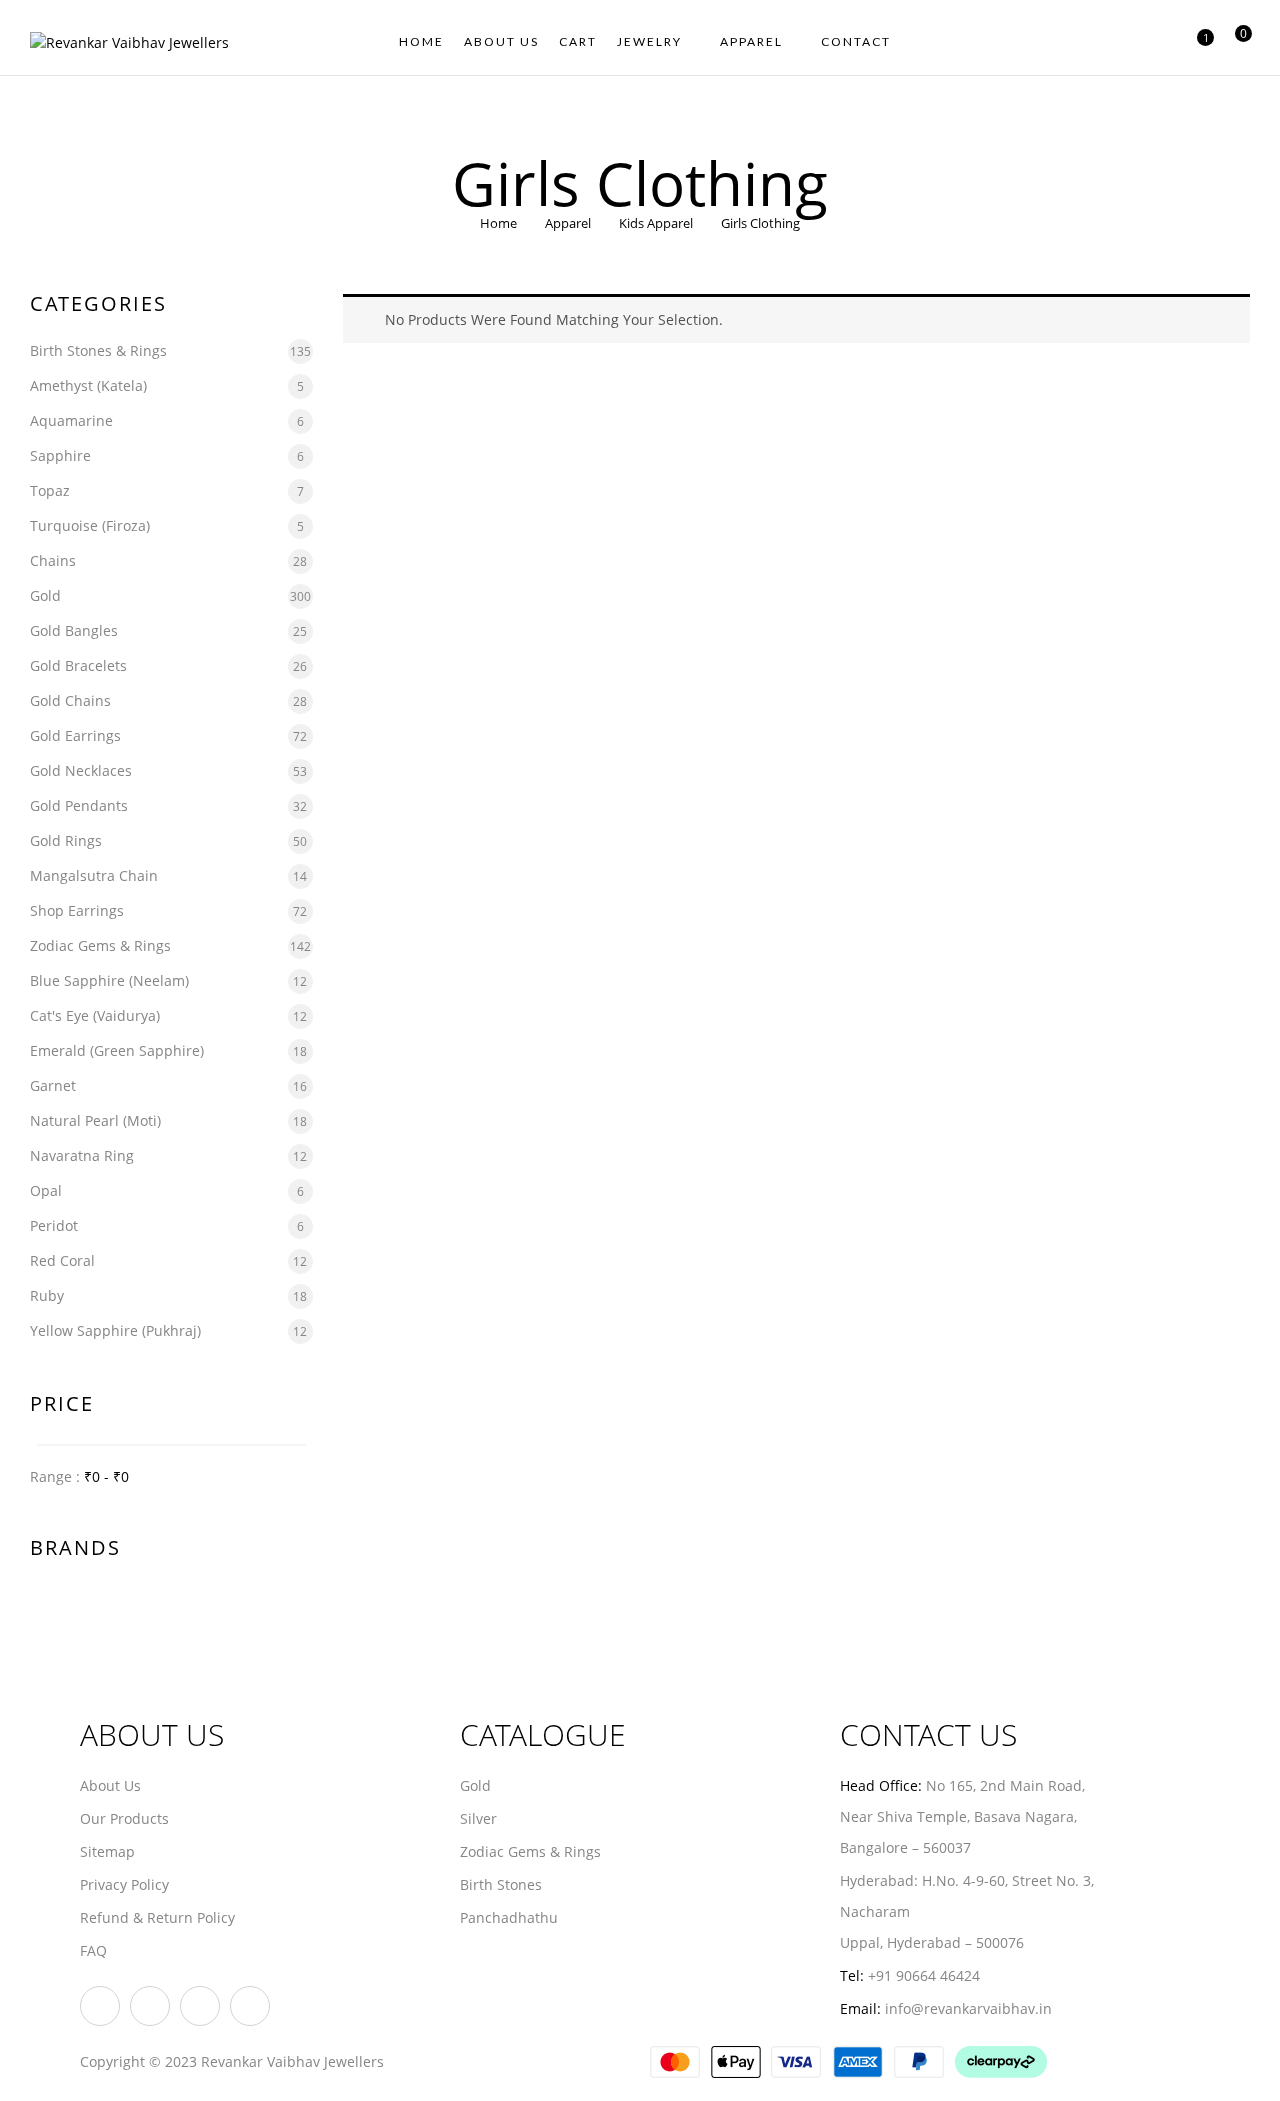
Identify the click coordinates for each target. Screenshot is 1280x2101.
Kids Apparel (656, 223)
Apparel (568, 223)
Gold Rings (66, 840)
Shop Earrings (77, 910)
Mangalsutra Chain (94, 875)
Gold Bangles (74, 630)
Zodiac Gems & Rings (100, 945)
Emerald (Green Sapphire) (117, 1050)
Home (498, 223)
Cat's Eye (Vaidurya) (95, 1015)
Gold (45, 595)
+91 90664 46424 (924, 1975)
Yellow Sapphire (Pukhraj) (115, 1330)
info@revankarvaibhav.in (968, 2008)
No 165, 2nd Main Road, (1007, 1785)
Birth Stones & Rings (98, 350)
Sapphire (60, 455)
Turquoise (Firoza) (90, 525)
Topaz (50, 490)
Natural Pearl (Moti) (95, 1120)
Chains (53, 560)
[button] (1235, 43)
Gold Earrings (75, 735)
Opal (46, 1190)
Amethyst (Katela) (88, 385)
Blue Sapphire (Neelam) (109, 980)
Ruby (47, 1295)
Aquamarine (71, 420)
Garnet (53, 1085)
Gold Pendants (79, 805)
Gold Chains (70, 700)
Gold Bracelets (78, 665)
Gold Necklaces (81, 770)
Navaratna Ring (82, 1155)
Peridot (54, 1225)
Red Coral (62, 1260)
